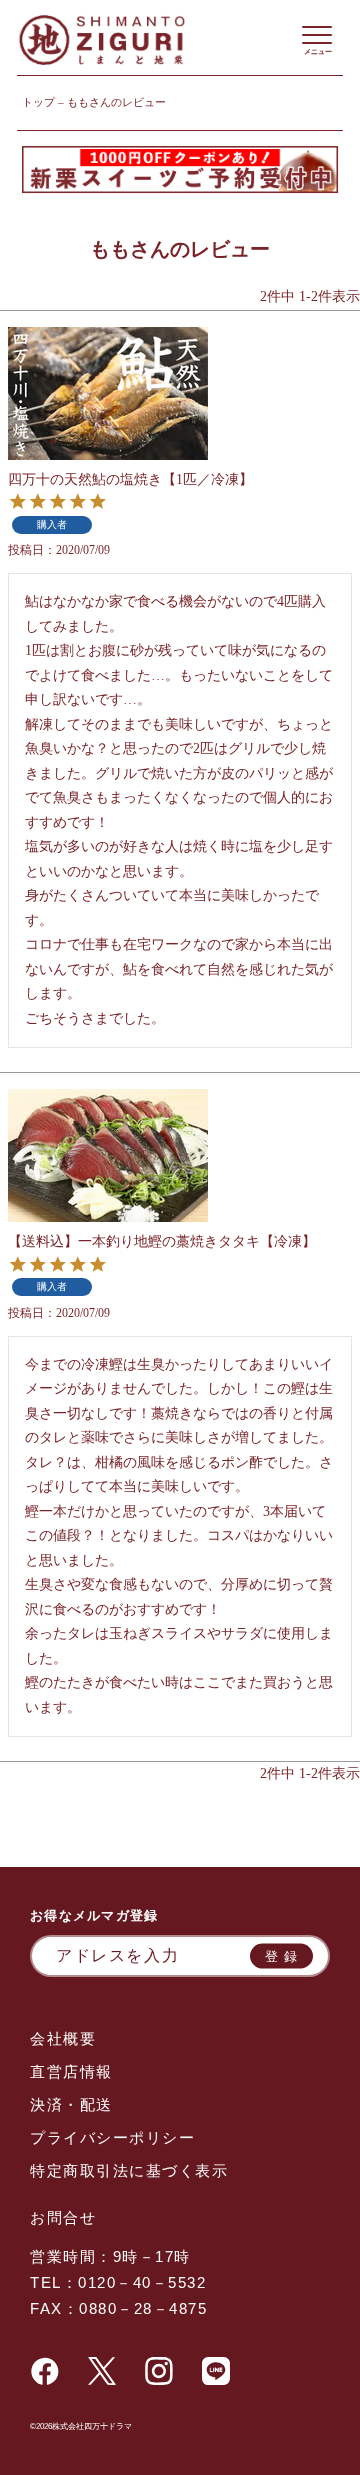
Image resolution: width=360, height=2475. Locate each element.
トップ (38, 102)
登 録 (282, 1955)
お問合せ (63, 2217)
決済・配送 (71, 2104)
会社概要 (63, 2038)
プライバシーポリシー (112, 2137)
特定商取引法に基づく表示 (129, 2170)
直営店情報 (71, 2071)
